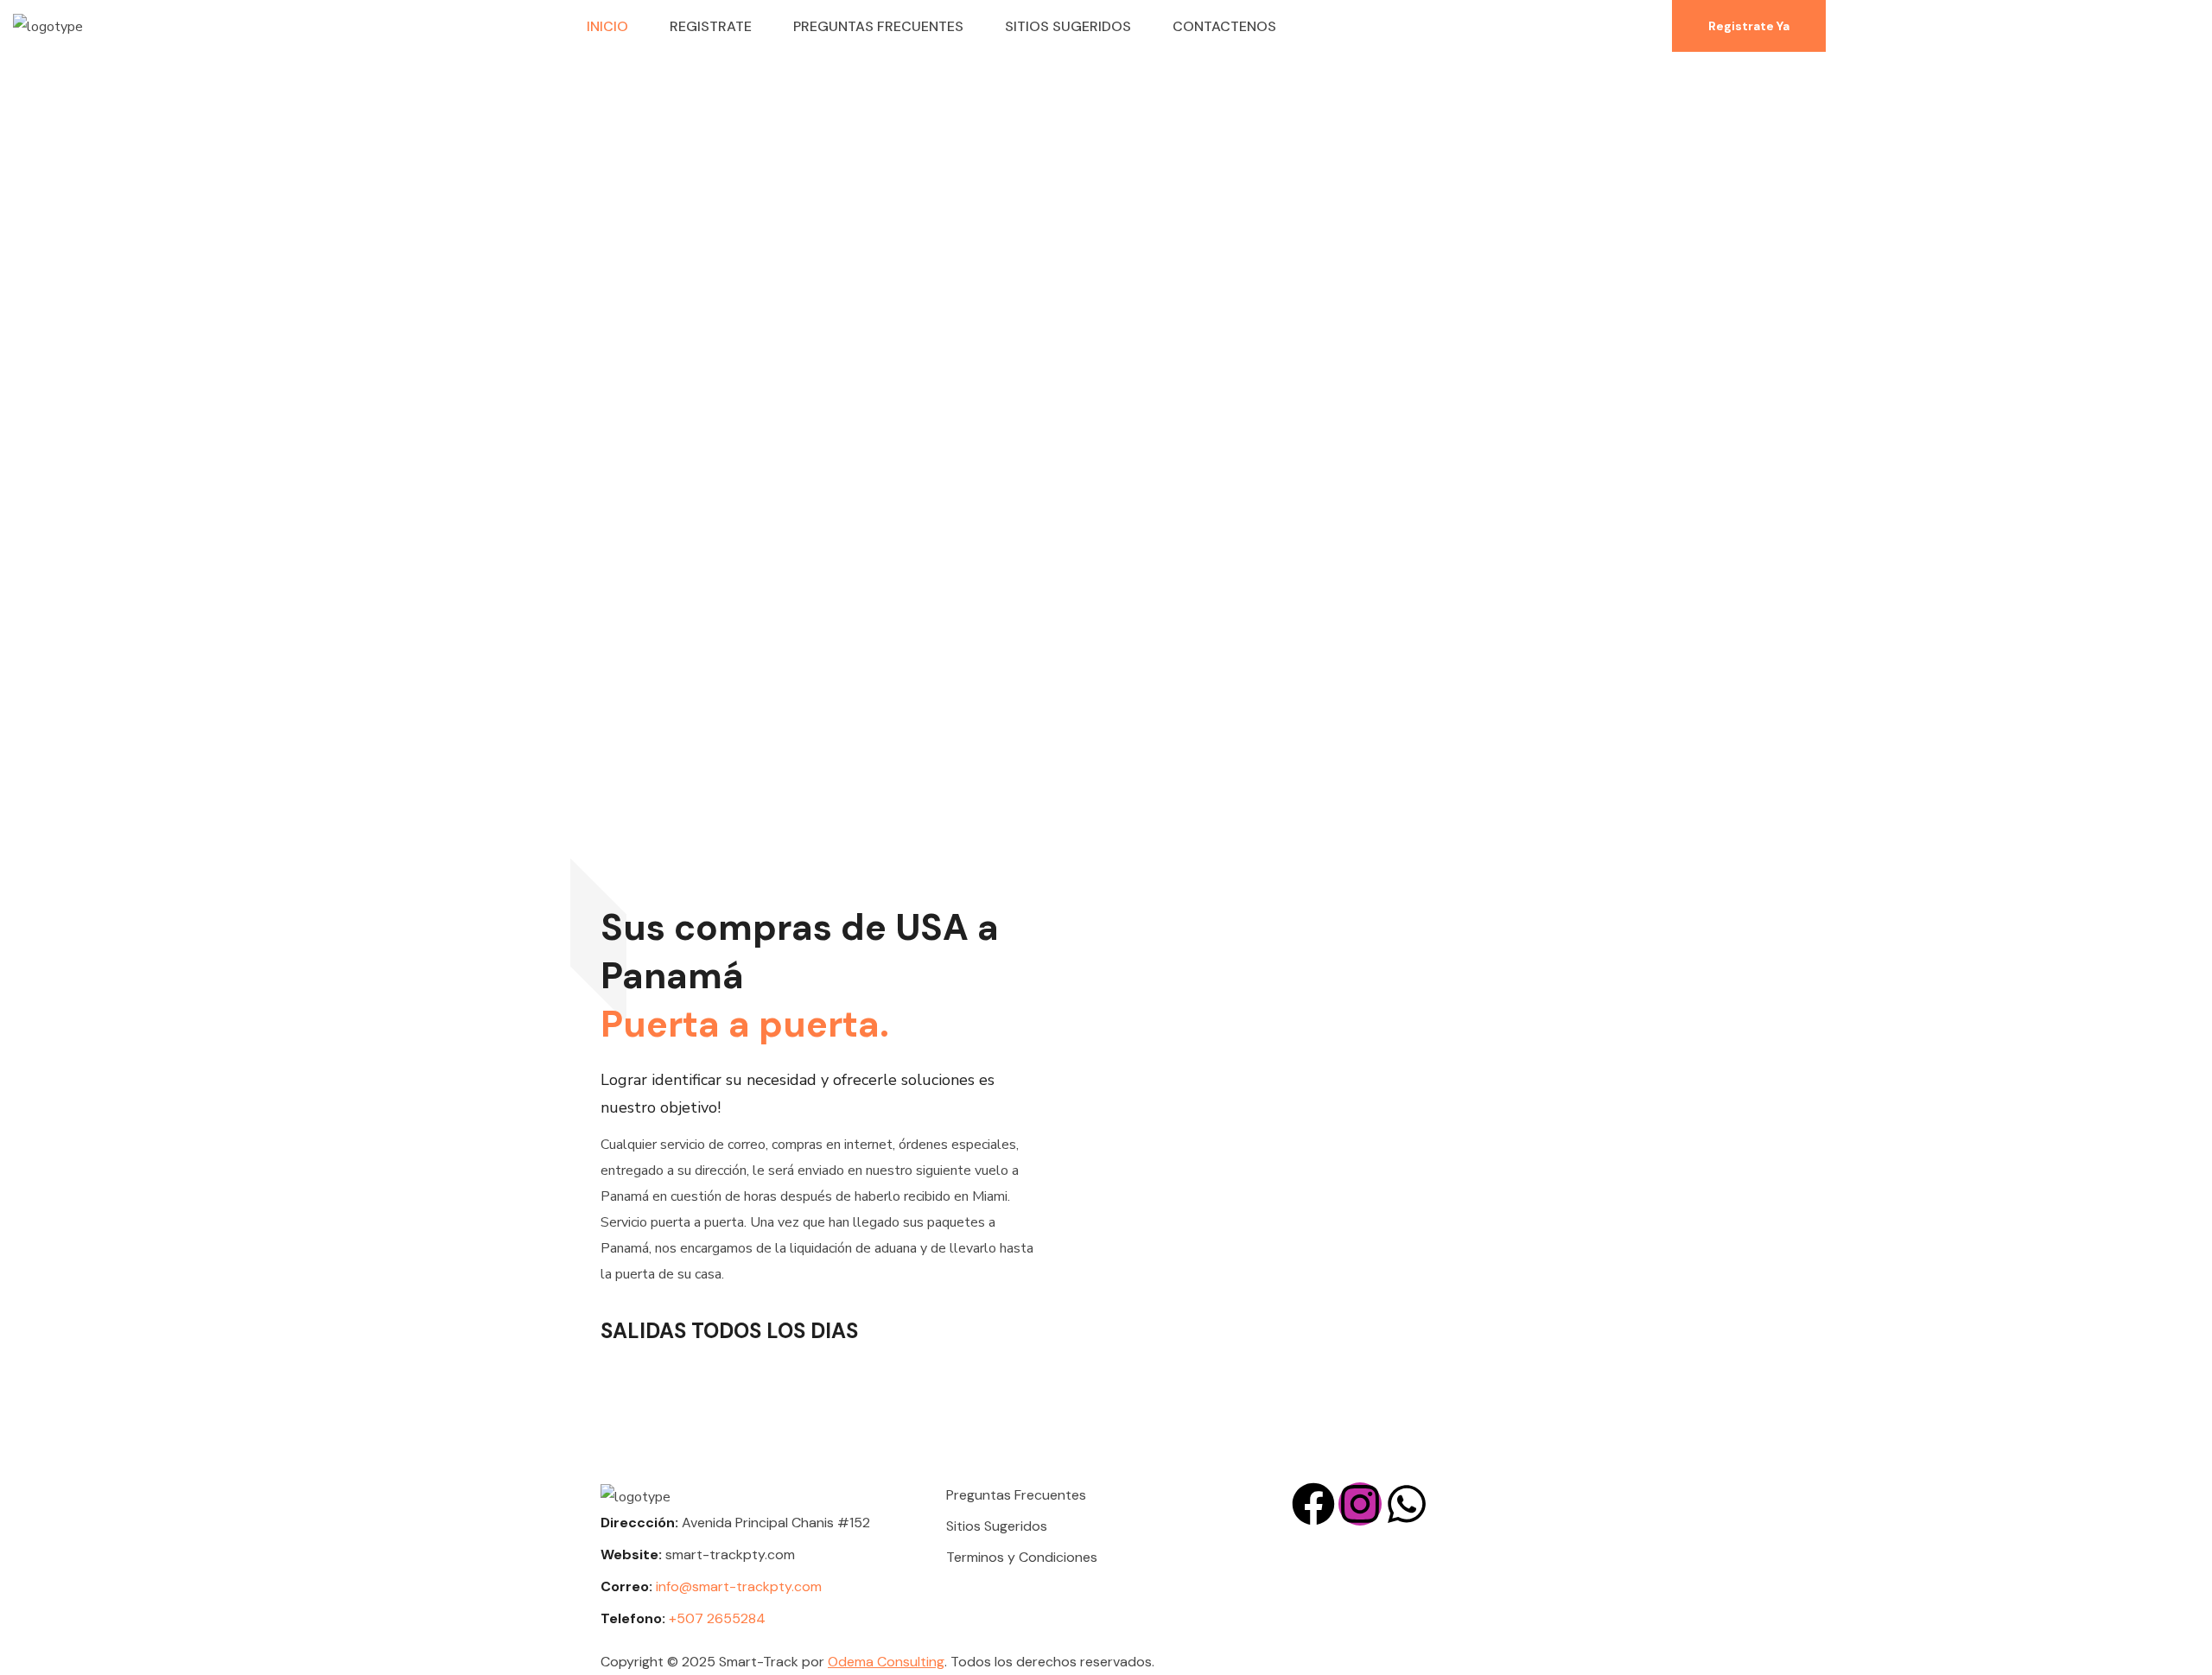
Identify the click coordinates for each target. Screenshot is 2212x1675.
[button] (1749, 26)
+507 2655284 (717, 1618)
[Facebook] (1313, 1504)
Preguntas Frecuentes (1016, 1495)
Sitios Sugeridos (997, 1526)
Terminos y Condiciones (1022, 1557)
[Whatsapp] (1407, 1504)
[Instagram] (1360, 1504)
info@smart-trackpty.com (741, 1586)
